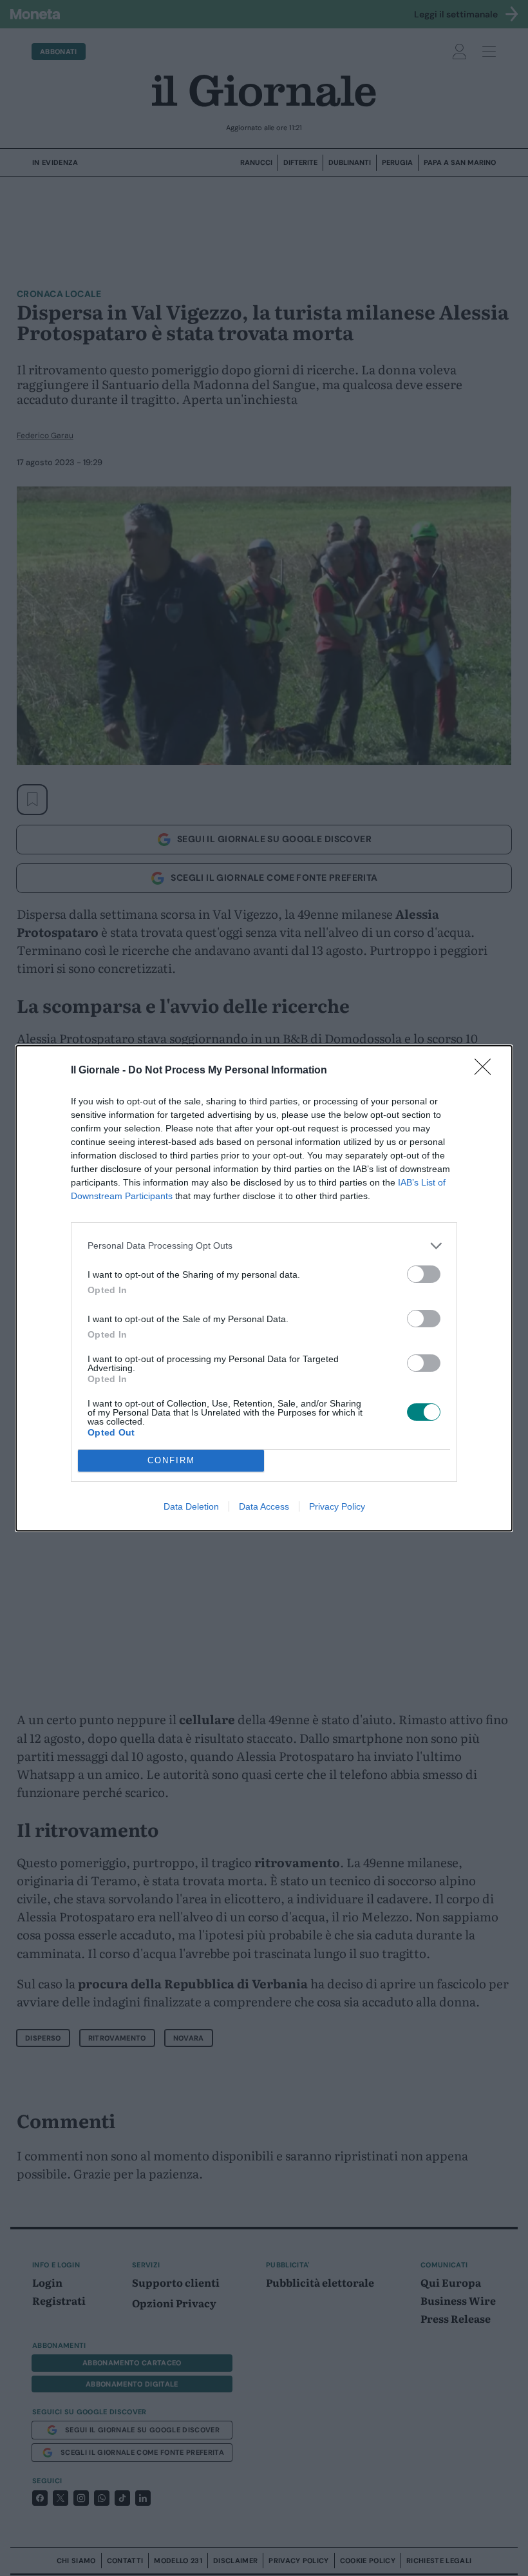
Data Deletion (191, 1506)
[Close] (487, 1071)
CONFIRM (171, 1460)
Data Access (264, 1506)
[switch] (424, 1274)
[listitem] (264, 1246)
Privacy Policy (337, 1506)
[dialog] (264, 1288)
